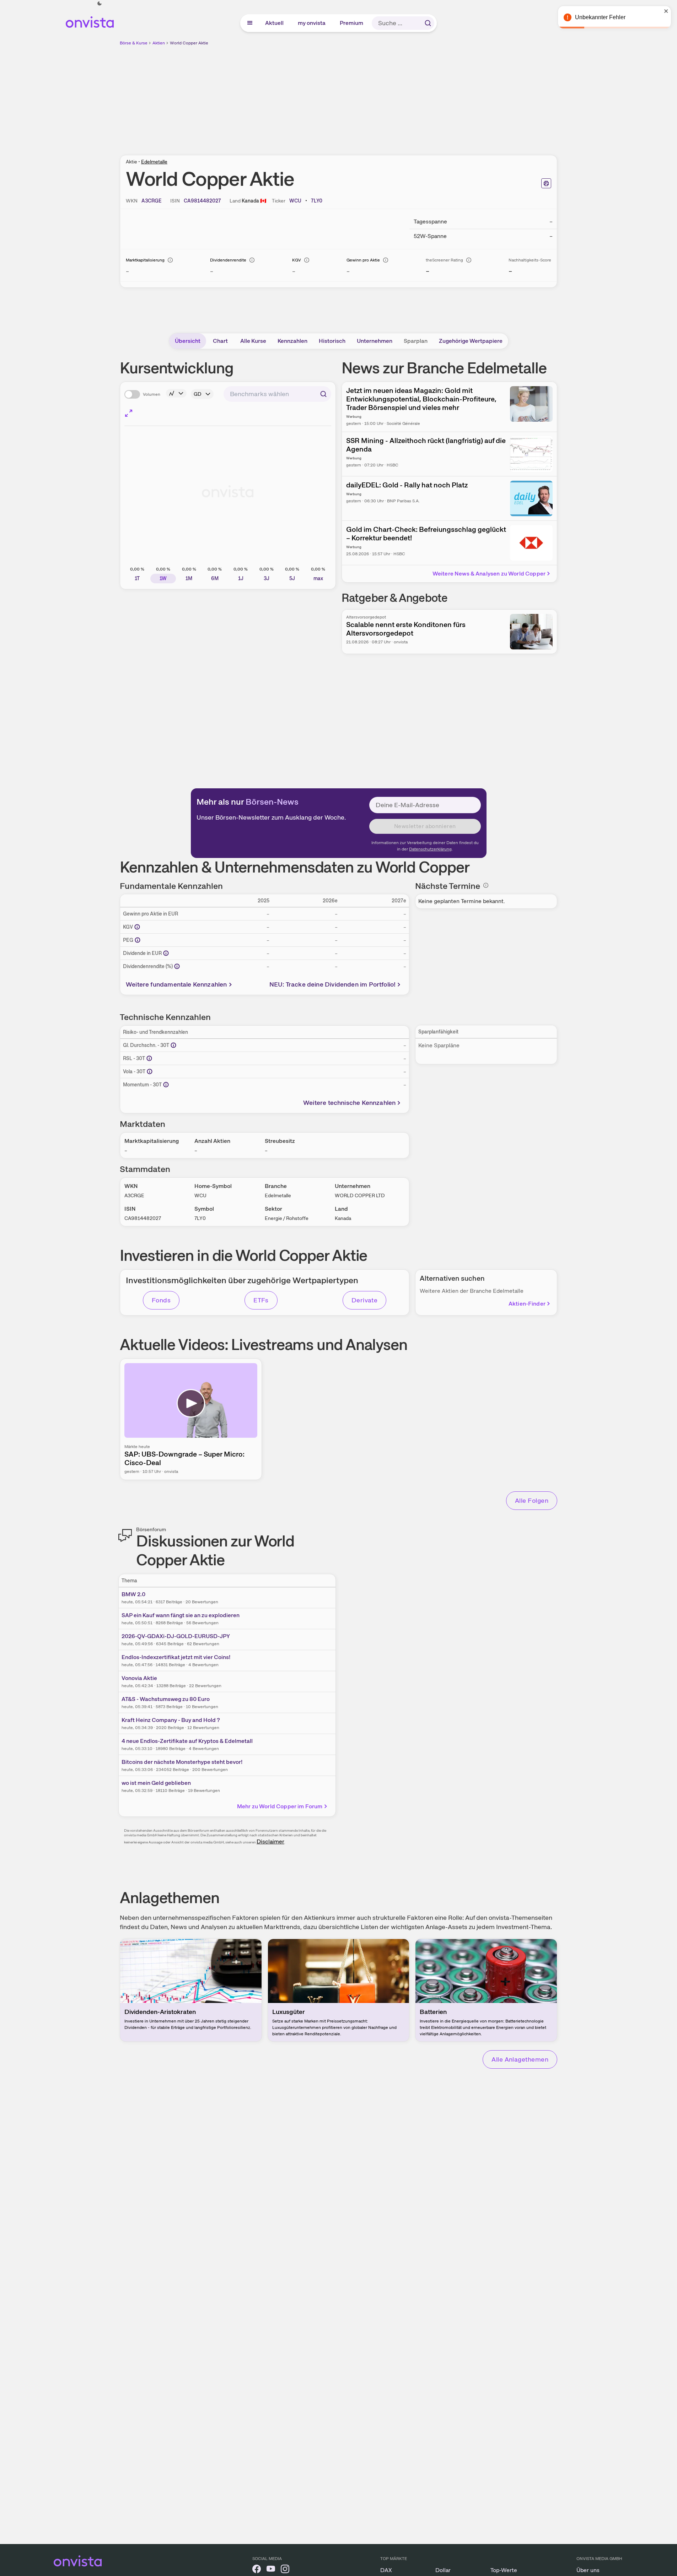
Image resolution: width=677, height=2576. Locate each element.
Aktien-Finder (527, 1304)
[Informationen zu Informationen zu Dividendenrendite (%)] (177, 966)
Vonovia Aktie (139, 1678)
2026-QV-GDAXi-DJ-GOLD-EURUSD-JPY (176, 1636)
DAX (386, 2570)
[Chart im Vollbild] (129, 413)
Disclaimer (270, 1841)
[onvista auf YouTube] (271, 2570)
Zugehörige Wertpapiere (471, 341)
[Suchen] (428, 23)
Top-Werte (504, 2570)
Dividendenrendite (228, 260)
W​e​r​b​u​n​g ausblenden (400, 96)
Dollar (443, 2570)
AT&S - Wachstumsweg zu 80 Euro (166, 1699)
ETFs (261, 1300)
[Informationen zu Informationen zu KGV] (137, 927)
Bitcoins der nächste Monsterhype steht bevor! (182, 1762)
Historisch (332, 341)
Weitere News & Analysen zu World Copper (489, 574)
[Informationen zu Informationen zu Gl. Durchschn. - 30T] (173, 1045)
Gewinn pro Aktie (363, 260)
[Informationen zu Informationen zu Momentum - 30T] (166, 1085)
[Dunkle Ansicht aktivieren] (100, 4)
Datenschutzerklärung (430, 849)
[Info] (170, 260)
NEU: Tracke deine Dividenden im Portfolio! (333, 984)
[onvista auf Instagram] (285, 2570)
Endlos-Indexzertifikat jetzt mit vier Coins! (176, 1657)
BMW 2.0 (133, 1594)
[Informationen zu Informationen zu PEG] (138, 940)
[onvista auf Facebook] (257, 2570)
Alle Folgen (532, 1500)
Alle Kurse (253, 341)
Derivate (365, 1300)
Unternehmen (375, 341)
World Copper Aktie (189, 43)
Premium (352, 23)
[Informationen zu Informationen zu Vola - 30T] (150, 1071)
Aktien (159, 43)
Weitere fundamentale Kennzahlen (176, 984)
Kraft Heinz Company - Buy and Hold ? (171, 1720)
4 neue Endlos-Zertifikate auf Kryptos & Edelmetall (187, 1741)
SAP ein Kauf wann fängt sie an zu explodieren (181, 1615)
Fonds (161, 1300)
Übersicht (188, 341)
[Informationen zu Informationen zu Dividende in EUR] (166, 953)
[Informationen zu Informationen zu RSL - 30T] (149, 1058)
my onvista (312, 23)
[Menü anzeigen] (250, 23)
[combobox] (277, 394)
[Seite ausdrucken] (546, 183)
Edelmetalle (154, 162)
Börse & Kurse (134, 43)
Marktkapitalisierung (145, 260)
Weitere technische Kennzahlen (349, 1103)
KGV (297, 260)
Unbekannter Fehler (600, 17)
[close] (666, 11)
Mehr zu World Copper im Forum (280, 1806)
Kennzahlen (292, 341)
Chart (220, 341)
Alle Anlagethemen (520, 2059)
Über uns (588, 2570)
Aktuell (275, 23)
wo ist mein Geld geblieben (156, 1783)
